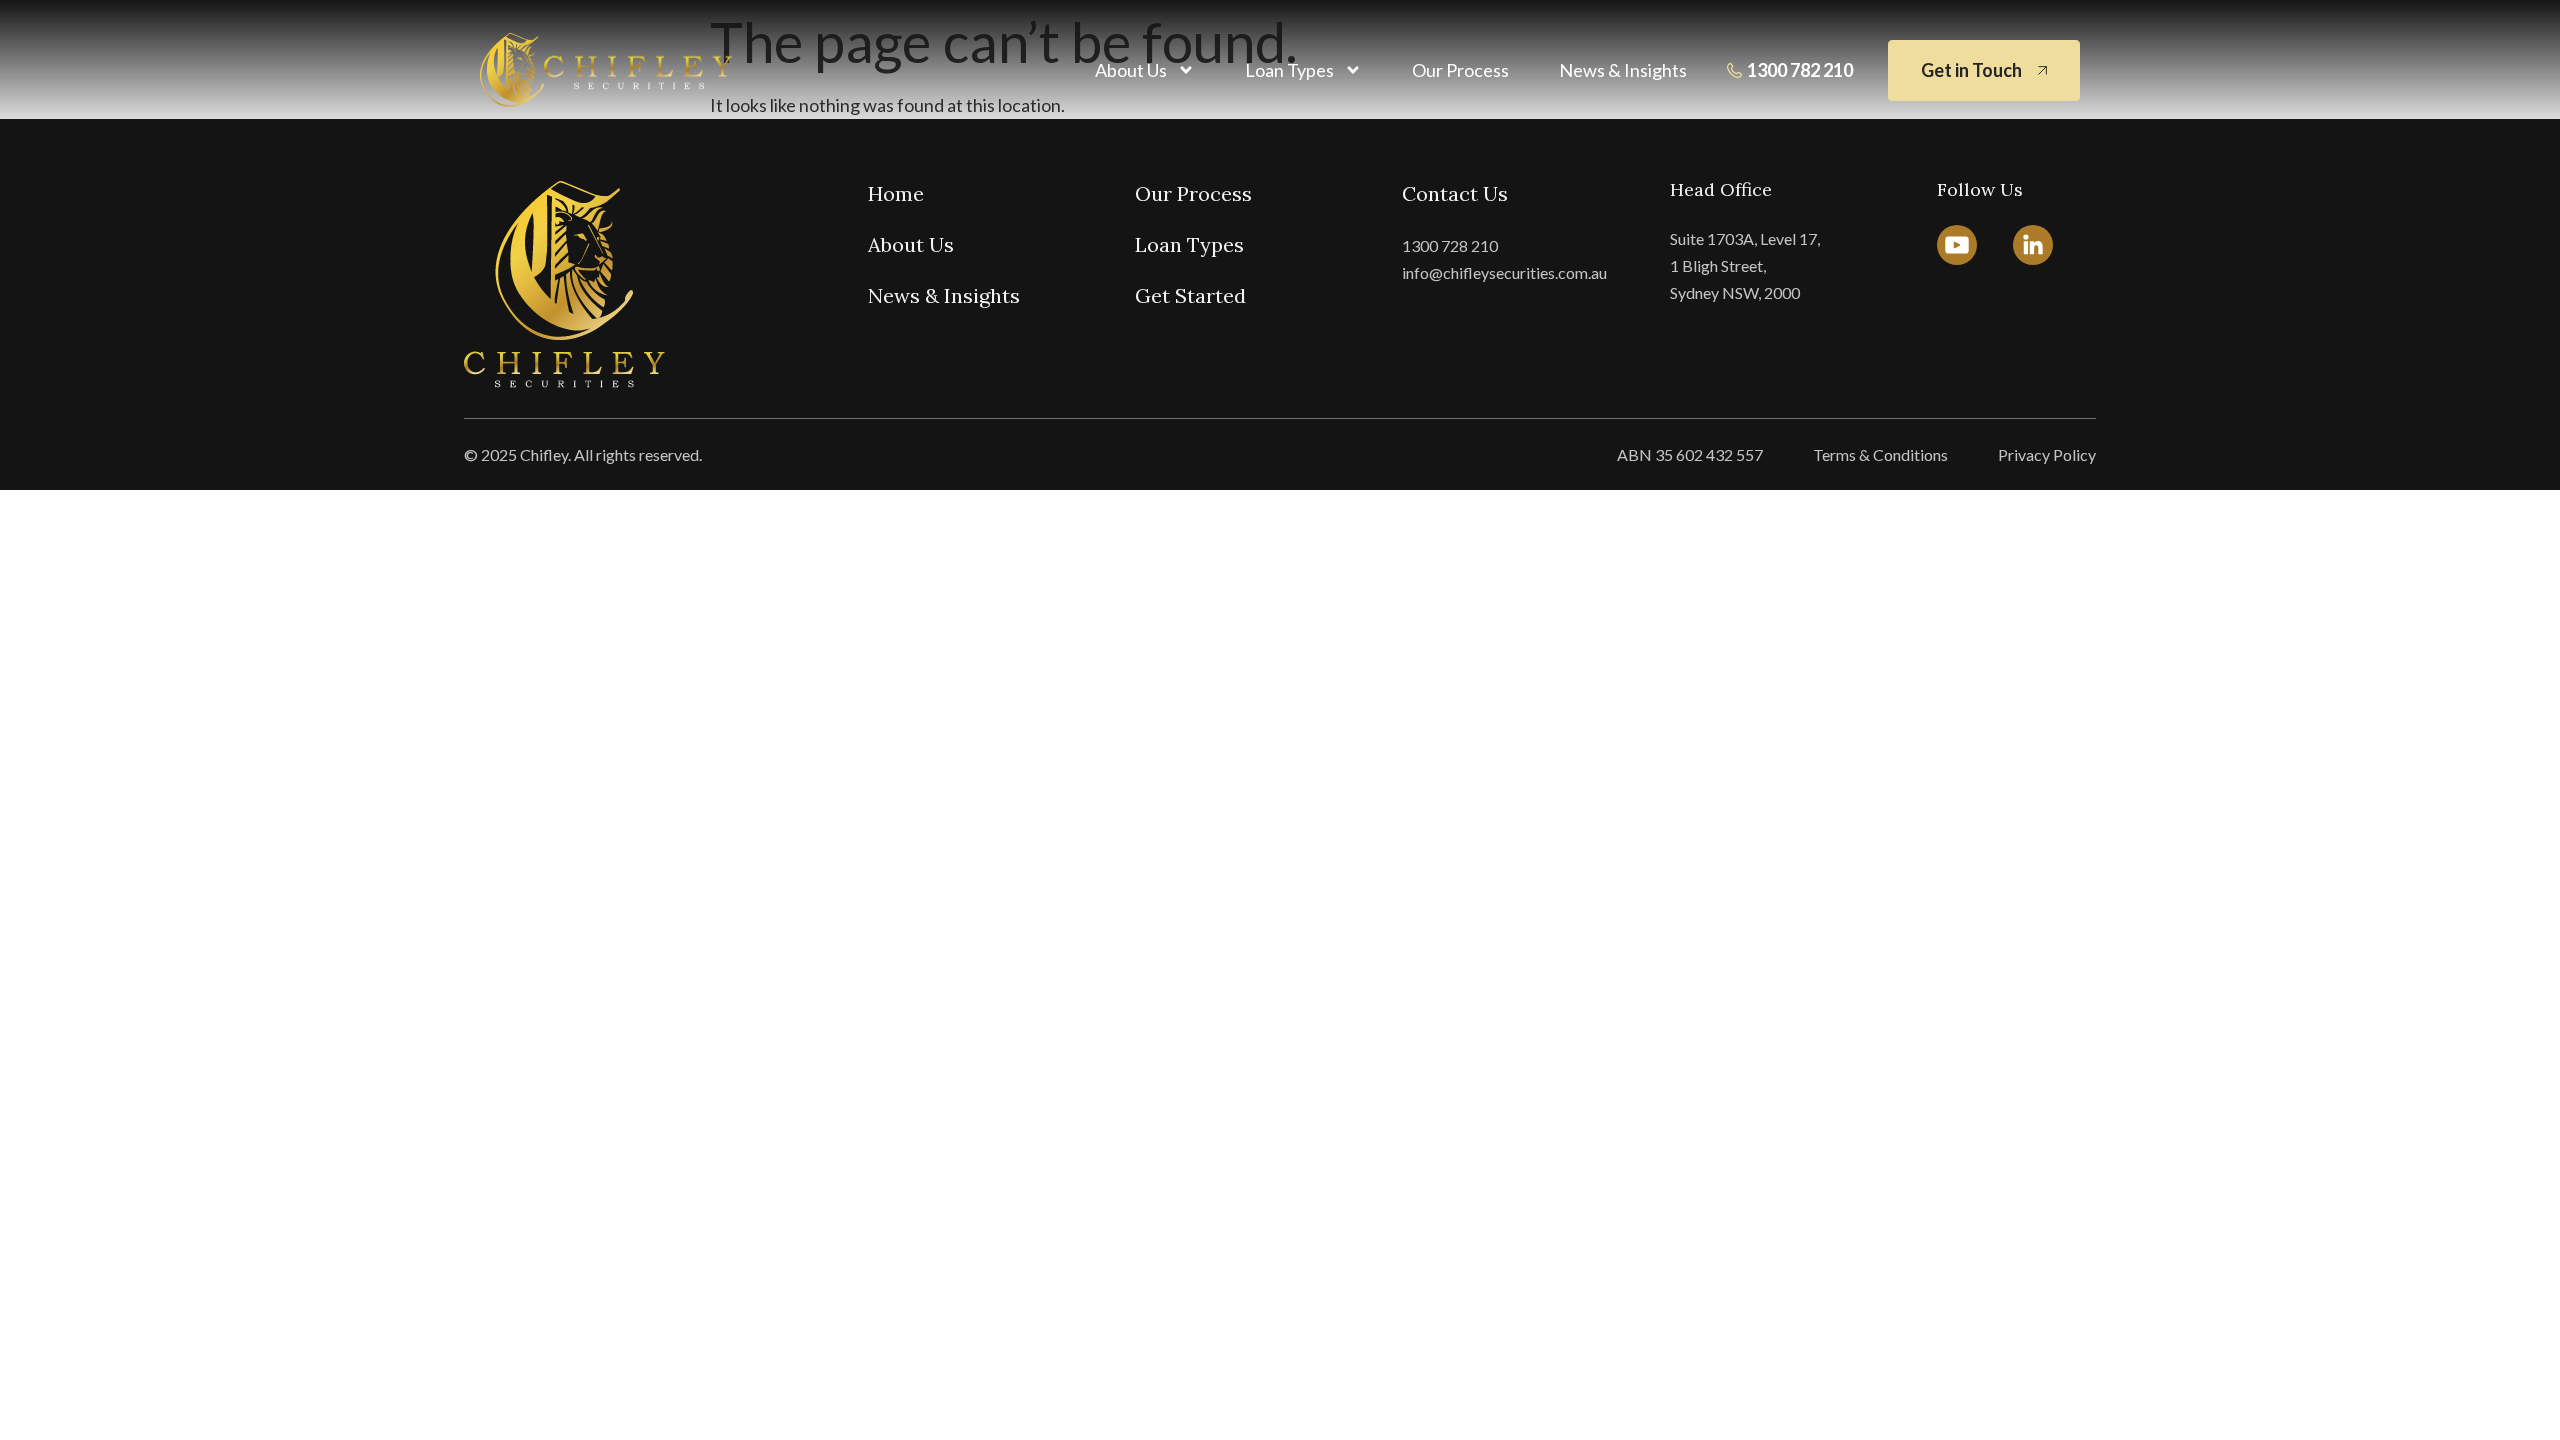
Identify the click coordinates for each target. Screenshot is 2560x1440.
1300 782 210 (1800, 70)
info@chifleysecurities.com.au (1504, 272)
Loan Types (1289, 70)
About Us (1131, 70)
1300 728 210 (1450, 245)
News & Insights (1623, 70)
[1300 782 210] (1734, 70)
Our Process (1460, 70)
